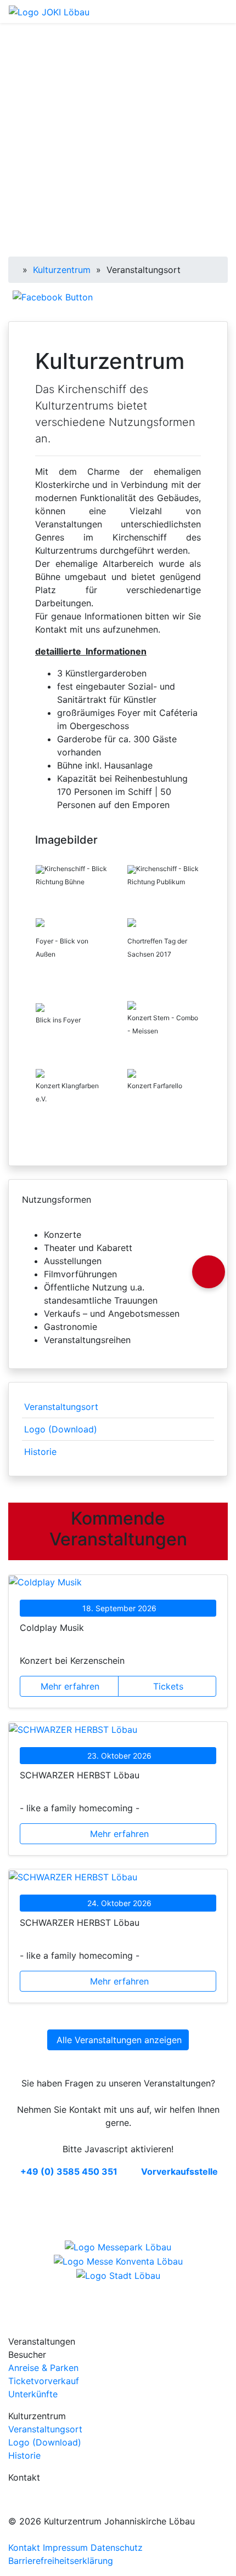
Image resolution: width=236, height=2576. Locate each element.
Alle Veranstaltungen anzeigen (119, 2040)
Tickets (168, 1686)
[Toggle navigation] (221, 12)
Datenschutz (117, 2547)
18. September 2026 (119, 1608)
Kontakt (24, 2547)
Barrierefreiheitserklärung (61, 2561)
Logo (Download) (61, 1429)
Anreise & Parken (43, 2368)
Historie (40, 1452)
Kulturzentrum (62, 270)
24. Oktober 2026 (119, 1903)
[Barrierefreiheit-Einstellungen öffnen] (209, 1272)
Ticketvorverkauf (44, 2381)
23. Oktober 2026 (119, 1756)
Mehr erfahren (70, 1686)
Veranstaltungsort (61, 1407)
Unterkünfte (33, 2394)
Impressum (65, 2547)
